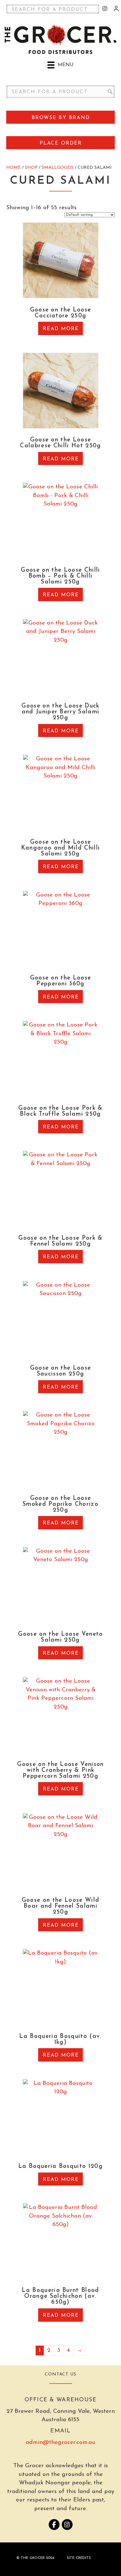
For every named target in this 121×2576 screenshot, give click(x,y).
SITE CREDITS (79, 2558)
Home (13, 168)
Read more (61, 329)
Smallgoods (58, 168)
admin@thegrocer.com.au (60, 2442)
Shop (31, 168)
